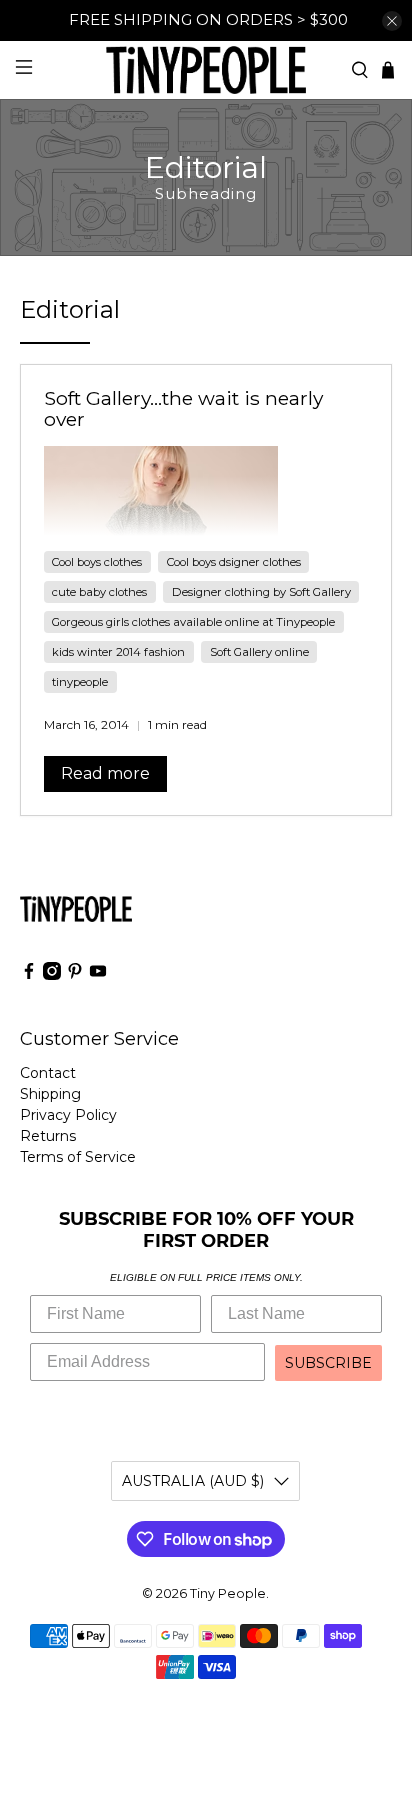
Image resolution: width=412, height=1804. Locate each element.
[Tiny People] (206, 69)
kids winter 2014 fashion (118, 652)
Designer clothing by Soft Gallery (261, 592)
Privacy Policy (68, 1115)
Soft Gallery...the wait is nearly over (183, 409)
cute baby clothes (99, 592)
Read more (105, 773)
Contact (48, 1073)
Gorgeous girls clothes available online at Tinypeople (193, 622)
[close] (392, 21)
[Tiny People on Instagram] (52, 975)
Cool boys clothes (97, 562)
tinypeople (80, 682)
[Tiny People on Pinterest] (75, 975)
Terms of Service (78, 1157)
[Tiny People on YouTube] (98, 975)
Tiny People (228, 1593)
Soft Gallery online (259, 652)
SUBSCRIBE (328, 1363)
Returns (48, 1136)
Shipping (50, 1094)
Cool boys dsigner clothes (234, 562)
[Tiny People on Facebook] (29, 975)
